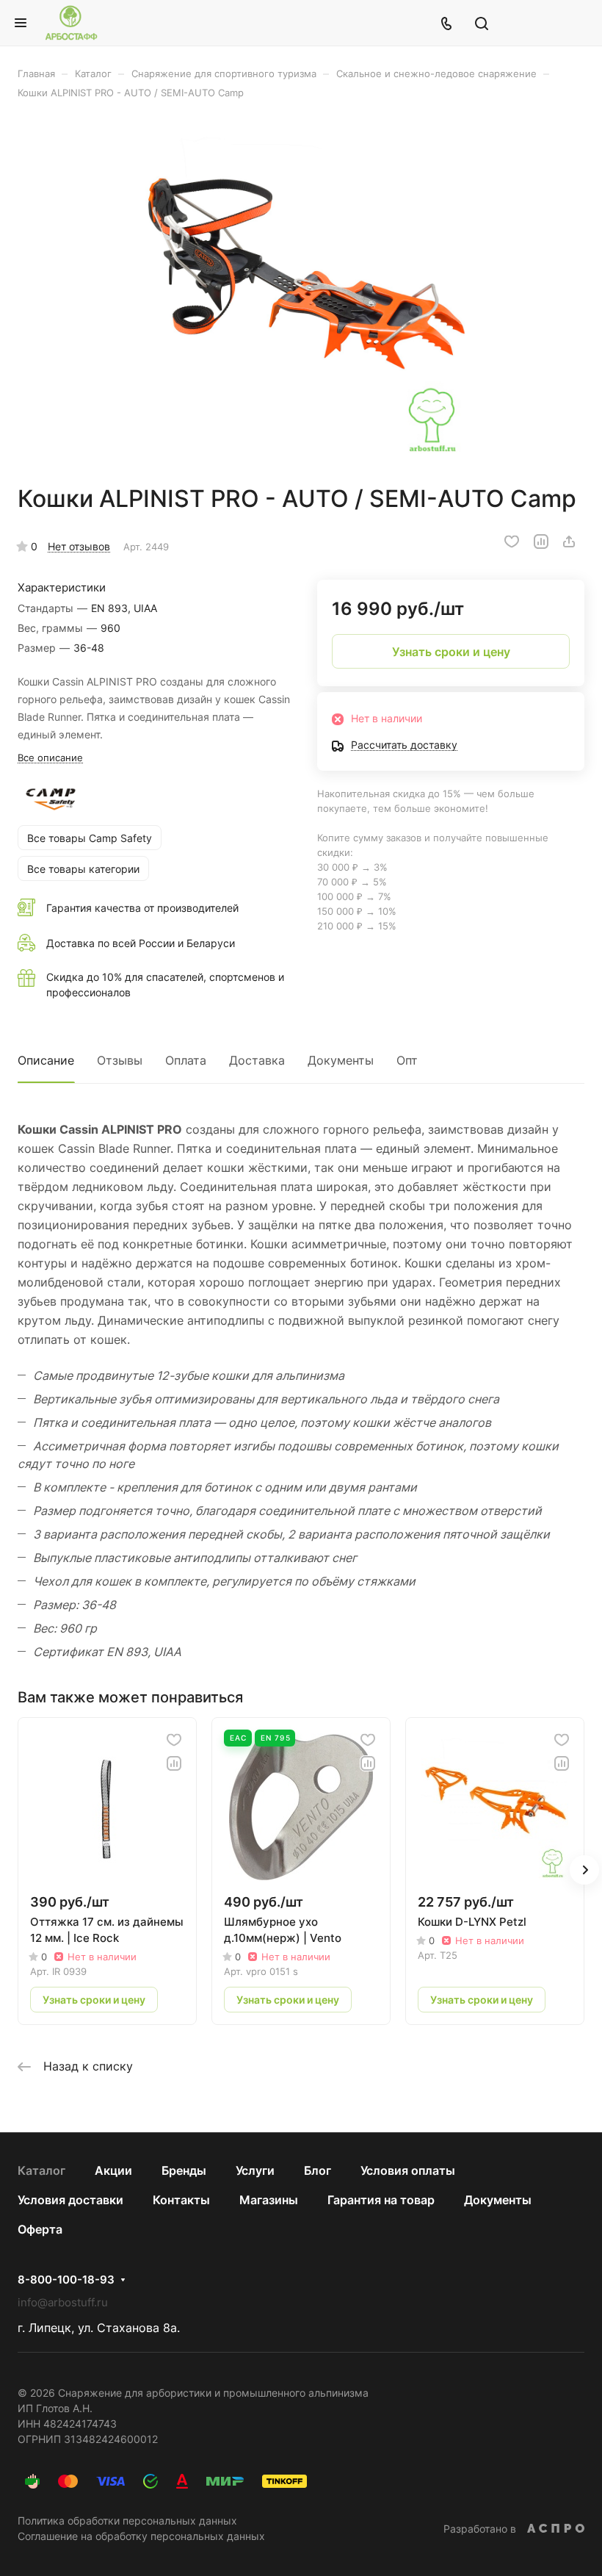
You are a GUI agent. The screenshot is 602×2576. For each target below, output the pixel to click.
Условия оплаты (408, 2170)
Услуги (255, 2170)
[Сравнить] (541, 542)
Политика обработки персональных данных (127, 2521)
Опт (407, 1060)
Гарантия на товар (381, 2200)
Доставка (257, 1060)
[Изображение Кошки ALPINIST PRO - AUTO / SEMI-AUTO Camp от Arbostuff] (301, 292)
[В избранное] (512, 542)
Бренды (184, 2170)
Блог (318, 2170)
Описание (46, 1060)
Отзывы (120, 1060)
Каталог (41, 2170)
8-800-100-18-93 (66, 2280)
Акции (113, 2170)
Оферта (40, 2229)
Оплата (186, 1060)
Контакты (181, 2200)
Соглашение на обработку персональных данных (141, 2536)
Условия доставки (70, 2200)
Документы (341, 1060)
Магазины (269, 2200)
